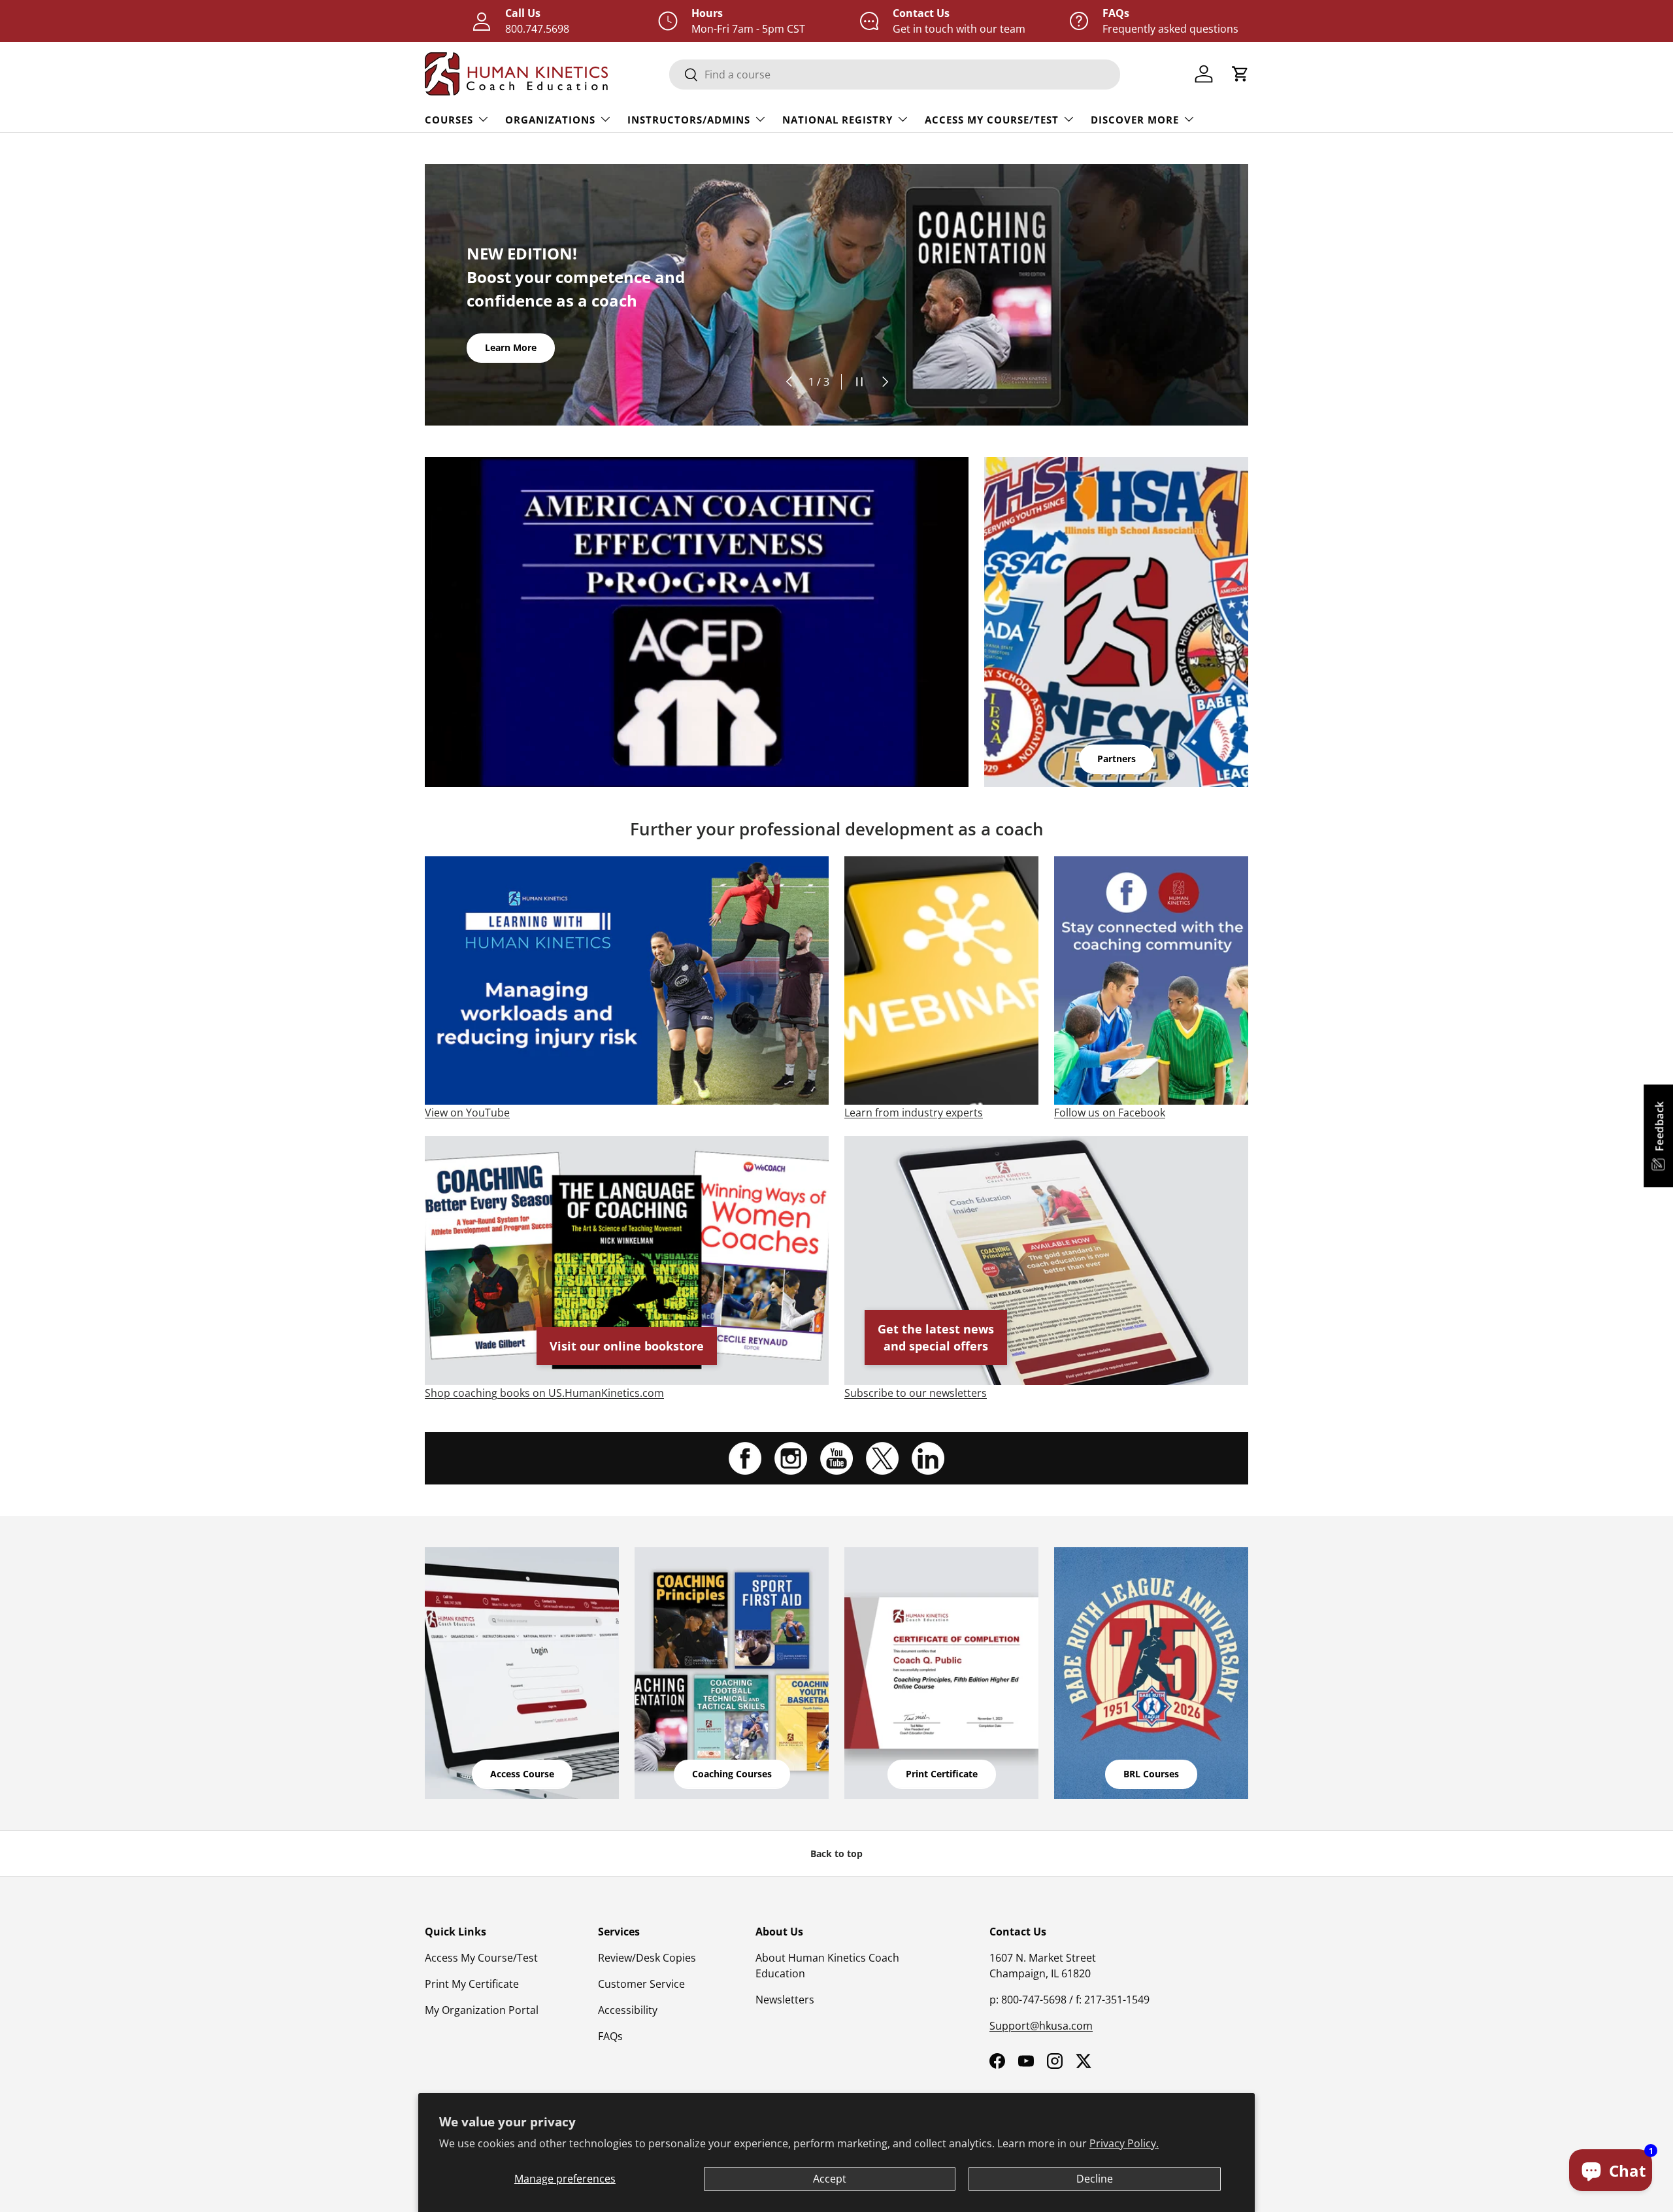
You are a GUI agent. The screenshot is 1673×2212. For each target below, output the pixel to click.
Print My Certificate (472, 1984)
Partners (1117, 759)
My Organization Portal (482, 2010)
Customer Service (641, 1984)
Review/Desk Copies (647, 1958)
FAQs (610, 2036)
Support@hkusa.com (1041, 2026)
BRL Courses (1151, 1774)
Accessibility (628, 2010)
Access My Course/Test (992, 120)
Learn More (511, 347)
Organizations (550, 120)
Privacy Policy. (1124, 2143)
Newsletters (785, 2000)
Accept (830, 2179)
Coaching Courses (732, 1774)
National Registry (837, 120)
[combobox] (895, 75)
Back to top (836, 1853)
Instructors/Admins (689, 120)
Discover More (1135, 120)
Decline (1095, 2179)
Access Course (522, 1774)
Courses (449, 120)
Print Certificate (942, 1774)
